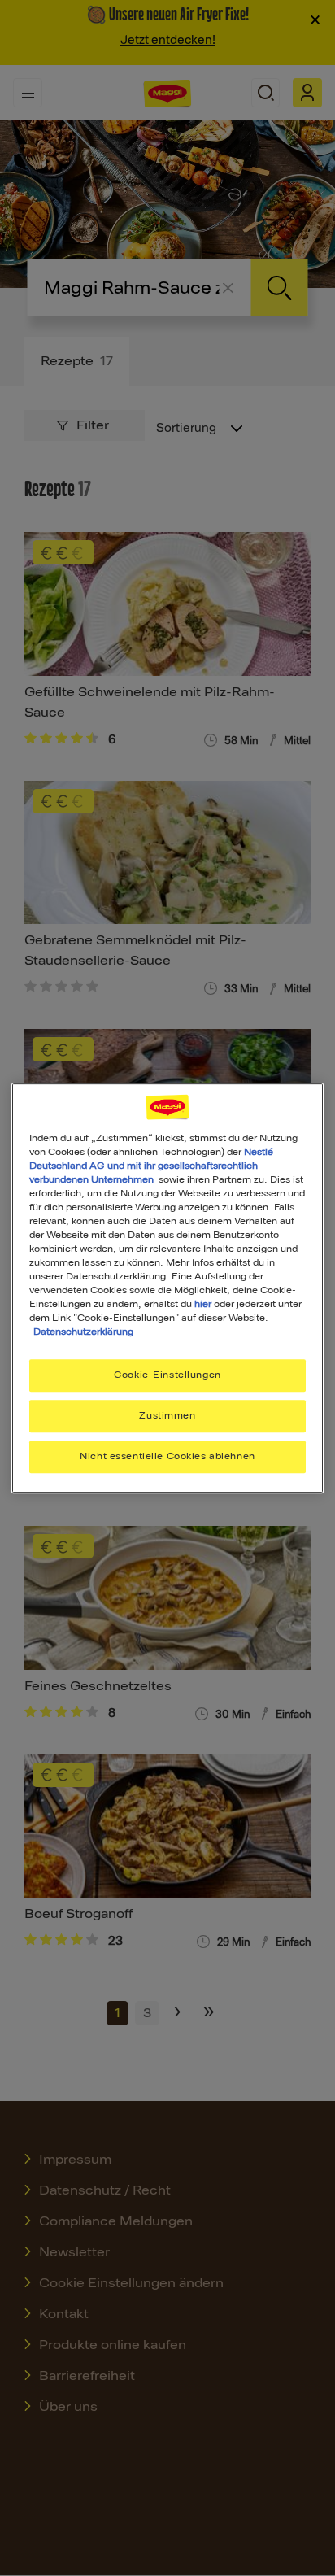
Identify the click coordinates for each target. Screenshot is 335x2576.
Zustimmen (167, 1416)
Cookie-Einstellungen (167, 1375)
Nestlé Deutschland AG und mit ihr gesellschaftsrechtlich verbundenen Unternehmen (151, 1166)
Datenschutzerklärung (83, 1332)
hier (203, 1304)
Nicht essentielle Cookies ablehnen (167, 1456)
